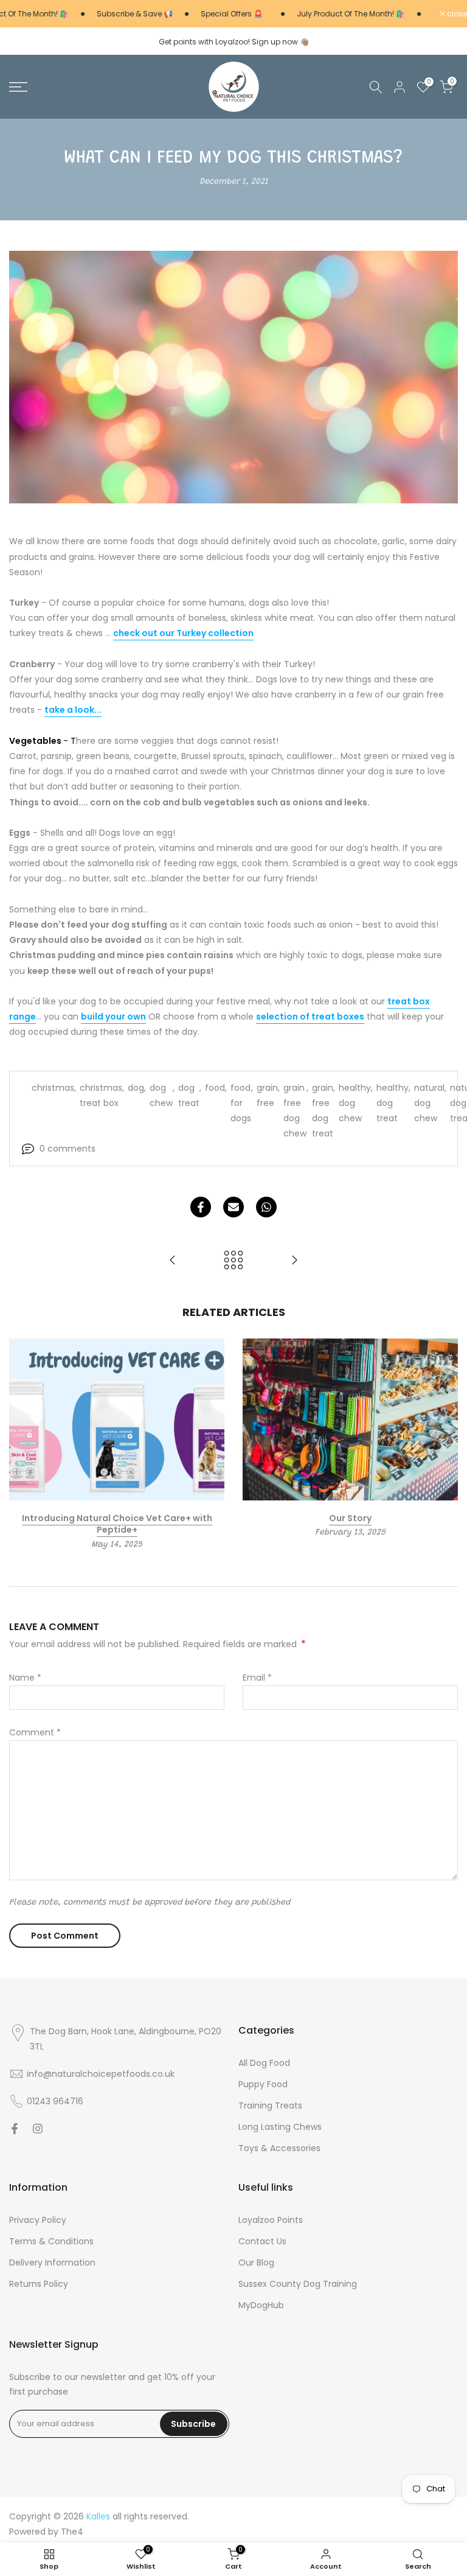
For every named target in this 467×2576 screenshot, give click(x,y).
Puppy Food (263, 2084)
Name (25, 1678)
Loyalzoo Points (271, 2220)
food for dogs (241, 1103)
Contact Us (262, 2242)
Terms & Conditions (51, 2242)
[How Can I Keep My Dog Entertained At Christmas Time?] (294, 1261)
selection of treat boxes (310, 1017)
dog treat (189, 1095)
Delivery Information (52, 2263)
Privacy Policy (38, 2220)
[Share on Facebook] (201, 1207)
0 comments (67, 1149)
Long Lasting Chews (280, 2127)
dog (136, 1088)
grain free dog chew (295, 1111)
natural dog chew (429, 1103)
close (456, 14)
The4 (72, 2532)
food (215, 1088)
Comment (35, 1732)
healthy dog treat (393, 1103)
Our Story (350, 1517)
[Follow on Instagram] (38, 2129)
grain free (267, 1095)
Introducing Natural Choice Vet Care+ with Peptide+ (117, 1524)
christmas (53, 1088)
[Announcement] (120, 14)
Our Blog (256, 2263)
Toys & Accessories (279, 2148)
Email (257, 1678)
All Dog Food (264, 2063)
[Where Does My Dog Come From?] (173, 1261)
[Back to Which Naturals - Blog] (233, 1261)
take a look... (73, 710)
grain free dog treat (323, 1111)
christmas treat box (101, 1095)
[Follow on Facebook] (15, 2129)
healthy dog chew (355, 1103)
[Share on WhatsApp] (266, 1207)
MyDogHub (261, 2305)
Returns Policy (39, 2284)
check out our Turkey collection (183, 633)
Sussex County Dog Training (298, 2284)
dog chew (161, 1095)
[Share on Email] (233, 1207)
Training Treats (270, 2106)
